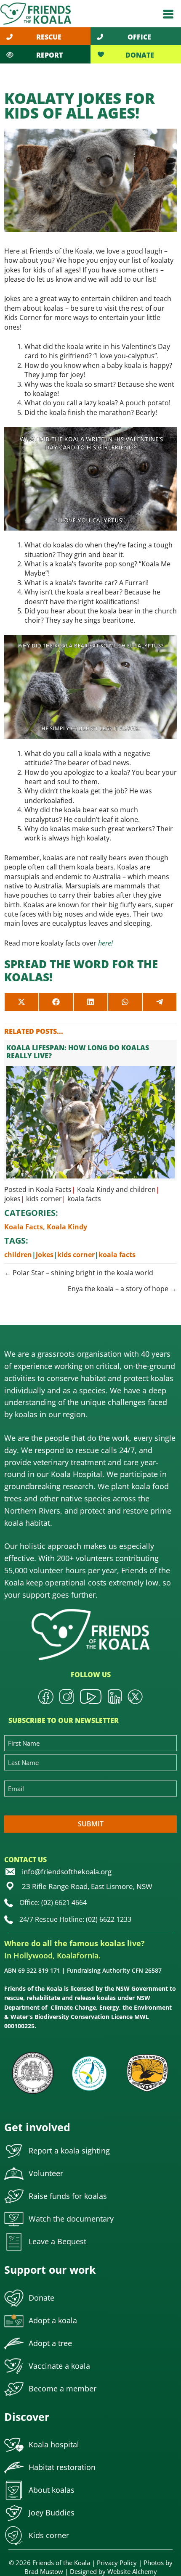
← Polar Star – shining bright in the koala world (79, 1273)
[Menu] (168, 14)
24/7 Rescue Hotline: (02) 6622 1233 (75, 1919)
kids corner (44, 1199)
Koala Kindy (96, 1189)
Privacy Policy (117, 2563)
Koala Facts (54, 1189)
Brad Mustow (44, 2571)
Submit (91, 1824)
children (143, 1189)
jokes (12, 1199)
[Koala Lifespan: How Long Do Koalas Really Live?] (90, 1110)
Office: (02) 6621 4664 (53, 1902)
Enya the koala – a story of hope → (122, 1289)
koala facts (84, 1199)
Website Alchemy (132, 2571)
